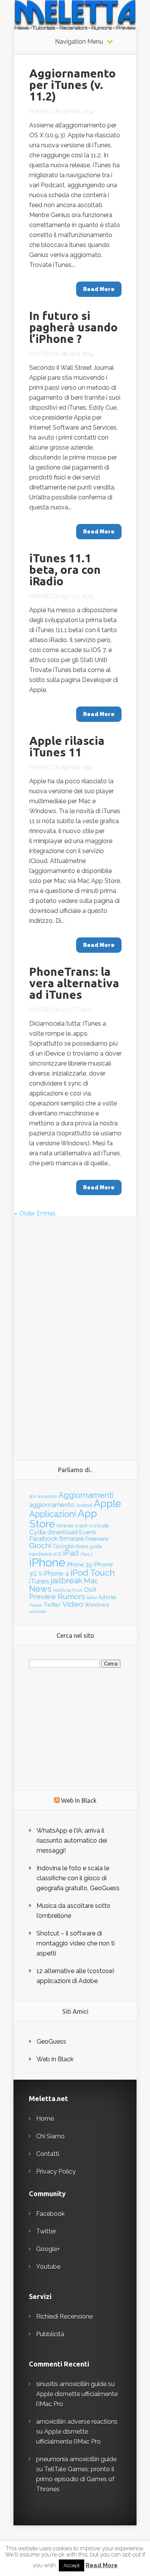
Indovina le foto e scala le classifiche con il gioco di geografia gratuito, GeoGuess (78, 1878)
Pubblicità (50, 2334)
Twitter (52, 1605)
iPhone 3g (79, 1564)
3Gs (33, 1496)
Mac (91, 1581)
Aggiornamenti (86, 1495)
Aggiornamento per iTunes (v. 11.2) (72, 85)
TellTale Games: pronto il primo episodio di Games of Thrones (75, 2479)
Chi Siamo (50, 2136)
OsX (90, 1589)
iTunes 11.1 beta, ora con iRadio (65, 570)
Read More (102, 2565)
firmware (72, 1539)
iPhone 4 (56, 1573)
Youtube (48, 2267)
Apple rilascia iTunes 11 (67, 746)
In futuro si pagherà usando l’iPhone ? (73, 327)
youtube (37, 1611)
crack (81, 1525)
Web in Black (55, 2059)
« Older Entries (35, 1213)
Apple (107, 1504)
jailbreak (67, 1581)
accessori (47, 1496)
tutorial (108, 1597)
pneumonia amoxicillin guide (76, 2459)
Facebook (43, 1538)
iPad (71, 1553)
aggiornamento (52, 1505)
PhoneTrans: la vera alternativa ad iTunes (74, 983)
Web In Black (79, 1800)
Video (73, 1604)
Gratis (82, 1547)
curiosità (99, 1525)
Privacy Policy (56, 2172)
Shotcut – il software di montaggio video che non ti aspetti (76, 1943)
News (40, 1589)
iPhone (47, 1562)
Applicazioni (53, 1514)
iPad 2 (87, 1554)
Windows (97, 1605)
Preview (43, 1597)
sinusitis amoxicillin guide (71, 2384)
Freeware (97, 1539)
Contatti (48, 2154)
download (62, 1532)
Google (63, 1546)
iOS (57, 1554)
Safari (92, 1598)
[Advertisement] (75, 1332)
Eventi (88, 1532)
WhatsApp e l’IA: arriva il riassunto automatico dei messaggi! (72, 1841)
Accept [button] (72, 2565)
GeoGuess (51, 2042)
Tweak (36, 1605)
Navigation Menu (79, 42)
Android (84, 1505)
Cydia (37, 1532)
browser (65, 1526)
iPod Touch (93, 1573)
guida (96, 1546)
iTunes (39, 1581)
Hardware (41, 1554)
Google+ (48, 2249)
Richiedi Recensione (64, 2317)
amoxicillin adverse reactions (77, 2422)
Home (45, 2119)
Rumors (71, 1597)
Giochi (40, 1546)
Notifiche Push (68, 1590)
